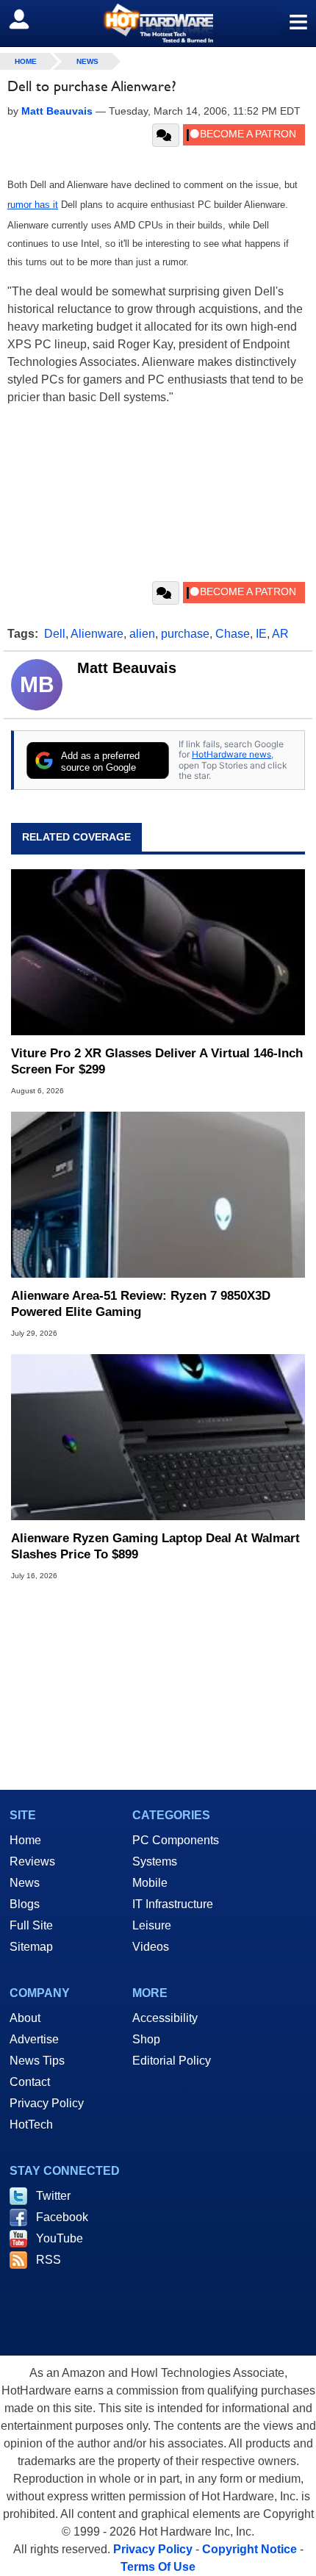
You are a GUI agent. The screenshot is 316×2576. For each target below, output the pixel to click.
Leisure (152, 1925)
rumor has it (33, 205)
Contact (30, 2082)
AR (280, 634)
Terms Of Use (158, 2567)
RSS (49, 2260)
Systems (155, 1861)
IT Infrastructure (173, 1904)
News (87, 61)
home (26, 61)
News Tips (37, 2061)
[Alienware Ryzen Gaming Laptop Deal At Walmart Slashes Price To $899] (158, 1437)
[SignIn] (28, 19)
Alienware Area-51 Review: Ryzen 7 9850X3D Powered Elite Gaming (141, 1304)
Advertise (34, 2039)
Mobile (150, 1883)
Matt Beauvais (127, 668)
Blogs (25, 1904)
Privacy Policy (47, 2103)
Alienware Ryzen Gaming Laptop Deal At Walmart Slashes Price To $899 (155, 1546)
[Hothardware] (158, 23)
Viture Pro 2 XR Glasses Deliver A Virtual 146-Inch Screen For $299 (157, 1061)
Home (25, 1840)
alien (142, 634)
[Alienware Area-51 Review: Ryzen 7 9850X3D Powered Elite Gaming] (158, 1195)
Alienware (97, 634)
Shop (146, 2039)
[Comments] (166, 135)
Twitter (53, 2196)
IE (261, 634)
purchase (185, 634)
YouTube (60, 2238)
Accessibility (165, 2018)
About (25, 2018)
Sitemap (31, 1947)
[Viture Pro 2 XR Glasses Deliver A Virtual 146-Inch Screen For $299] (158, 952)
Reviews (32, 1861)
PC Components (176, 1840)
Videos (151, 1947)
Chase (233, 634)
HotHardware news (231, 754)
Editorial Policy (172, 2061)
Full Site (31, 1925)
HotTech (31, 2125)
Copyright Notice (249, 2549)
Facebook (62, 2217)
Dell (55, 634)
